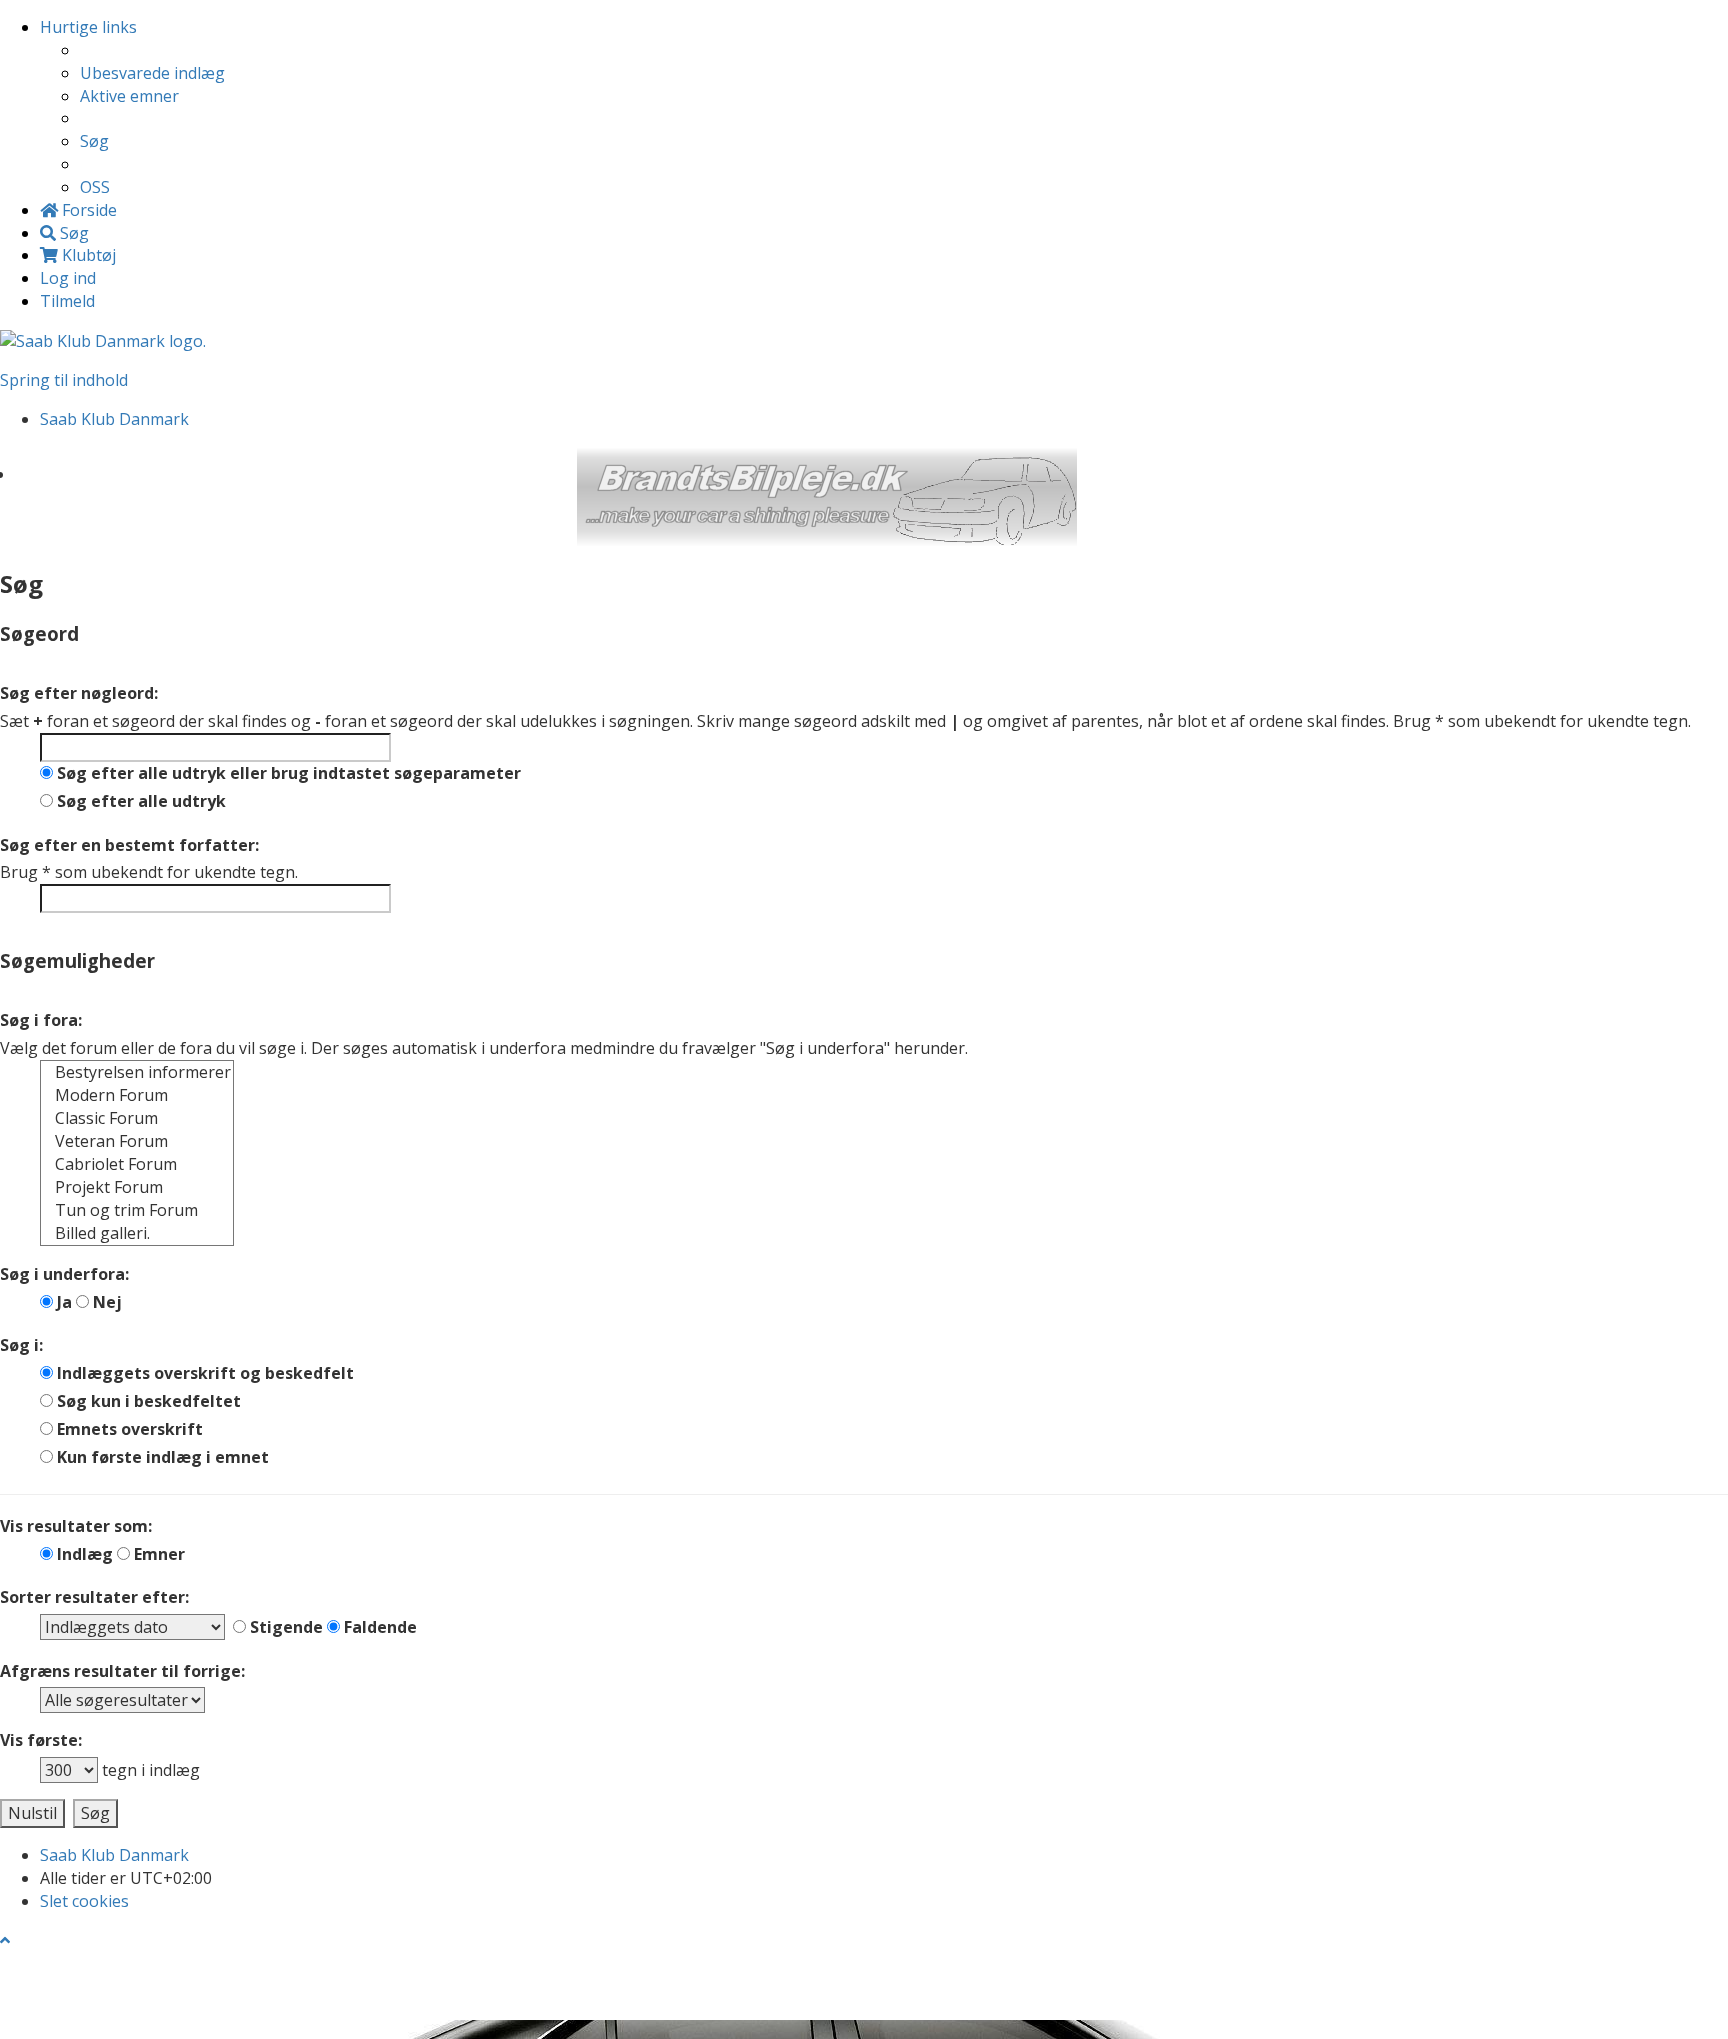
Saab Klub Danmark (114, 1855)
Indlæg (83, 1554)
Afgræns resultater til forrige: (122, 1671)
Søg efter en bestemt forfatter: (129, 845)
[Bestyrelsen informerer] (137, 1072)
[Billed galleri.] (137, 1233)
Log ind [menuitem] (68, 278)
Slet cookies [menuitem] (84, 1901)
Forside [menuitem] (87, 210)
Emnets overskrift (128, 1429)
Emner (157, 1554)
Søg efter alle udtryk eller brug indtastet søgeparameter (287, 773)
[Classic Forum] (137, 1118)
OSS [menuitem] (95, 187)
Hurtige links (88, 27)
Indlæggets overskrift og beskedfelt (203, 1373)
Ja (62, 1302)
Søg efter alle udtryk (139, 801)
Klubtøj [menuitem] (87, 255)
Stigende (284, 1627)
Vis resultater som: (76, 1526)
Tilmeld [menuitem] (67, 301)
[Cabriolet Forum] (137, 1164)
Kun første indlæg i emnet (161, 1457)
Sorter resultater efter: (94, 1597)
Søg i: (21, 1345)
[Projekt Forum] (137, 1187)
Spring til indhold (64, 380)
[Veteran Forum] (137, 1141)
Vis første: (41, 1740)
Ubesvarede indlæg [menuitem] (152, 73)
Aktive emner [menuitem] (129, 96)
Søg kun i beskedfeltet (147, 1401)
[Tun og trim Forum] (137, 1210)
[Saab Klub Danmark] (103, 340)
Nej (105, 1302)
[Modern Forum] (137, 1095)
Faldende (378, 1627)
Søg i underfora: (64, 1274)
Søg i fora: (41, 1020)
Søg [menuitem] (94, 141)
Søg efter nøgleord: (79, 693)
